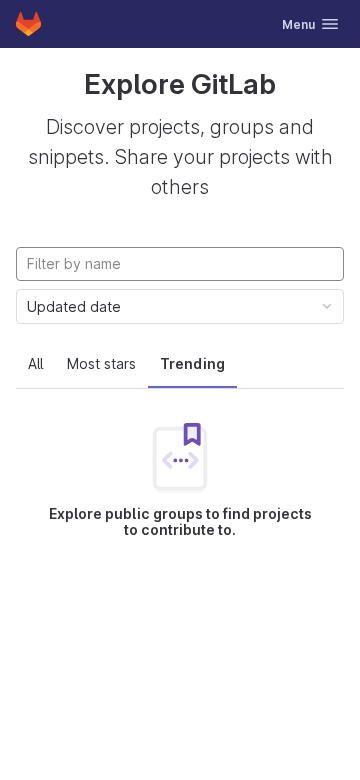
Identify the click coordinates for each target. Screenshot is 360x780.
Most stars (101, 363)
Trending (192, 363)
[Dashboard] (28, 24)
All (35, 363)
